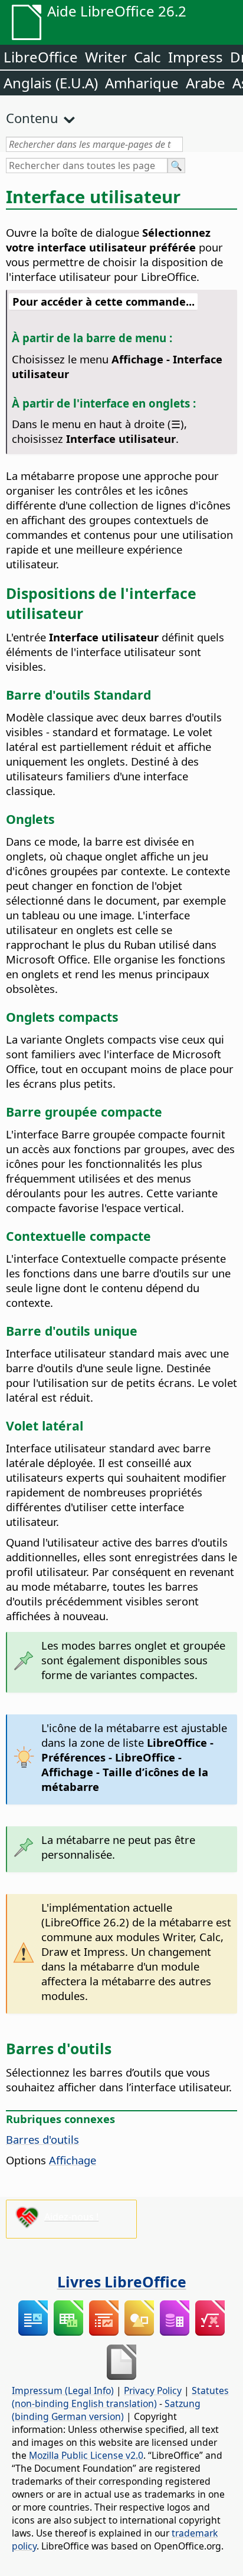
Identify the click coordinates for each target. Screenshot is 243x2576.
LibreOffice (41, 57)
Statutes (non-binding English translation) (120, 2397)
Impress (196, 57)
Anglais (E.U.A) (51, 83)
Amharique (142, 83)
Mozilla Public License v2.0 (86, 2455)
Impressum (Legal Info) (63, 2390)
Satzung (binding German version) (106, 2410)
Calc (147, 57)
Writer (106, 57)
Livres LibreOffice (122, 2282)
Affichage (73, 2160)
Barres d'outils (42, 2139)
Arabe (206, 83)
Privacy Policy (153, 2390)
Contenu (32, 118)
